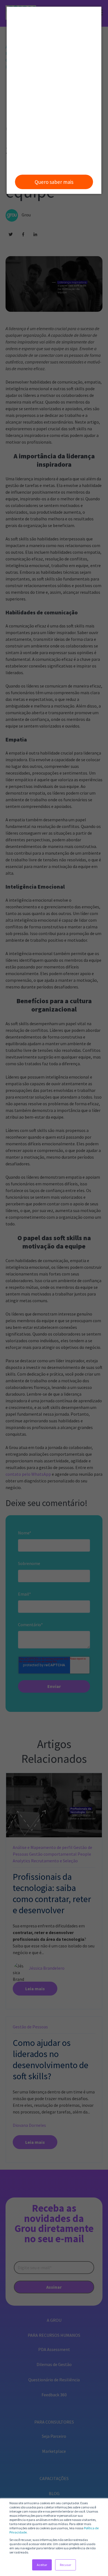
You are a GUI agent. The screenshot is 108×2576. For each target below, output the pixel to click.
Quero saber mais (54, 182)
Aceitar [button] (42, 2565)
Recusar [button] (65, 2565)
